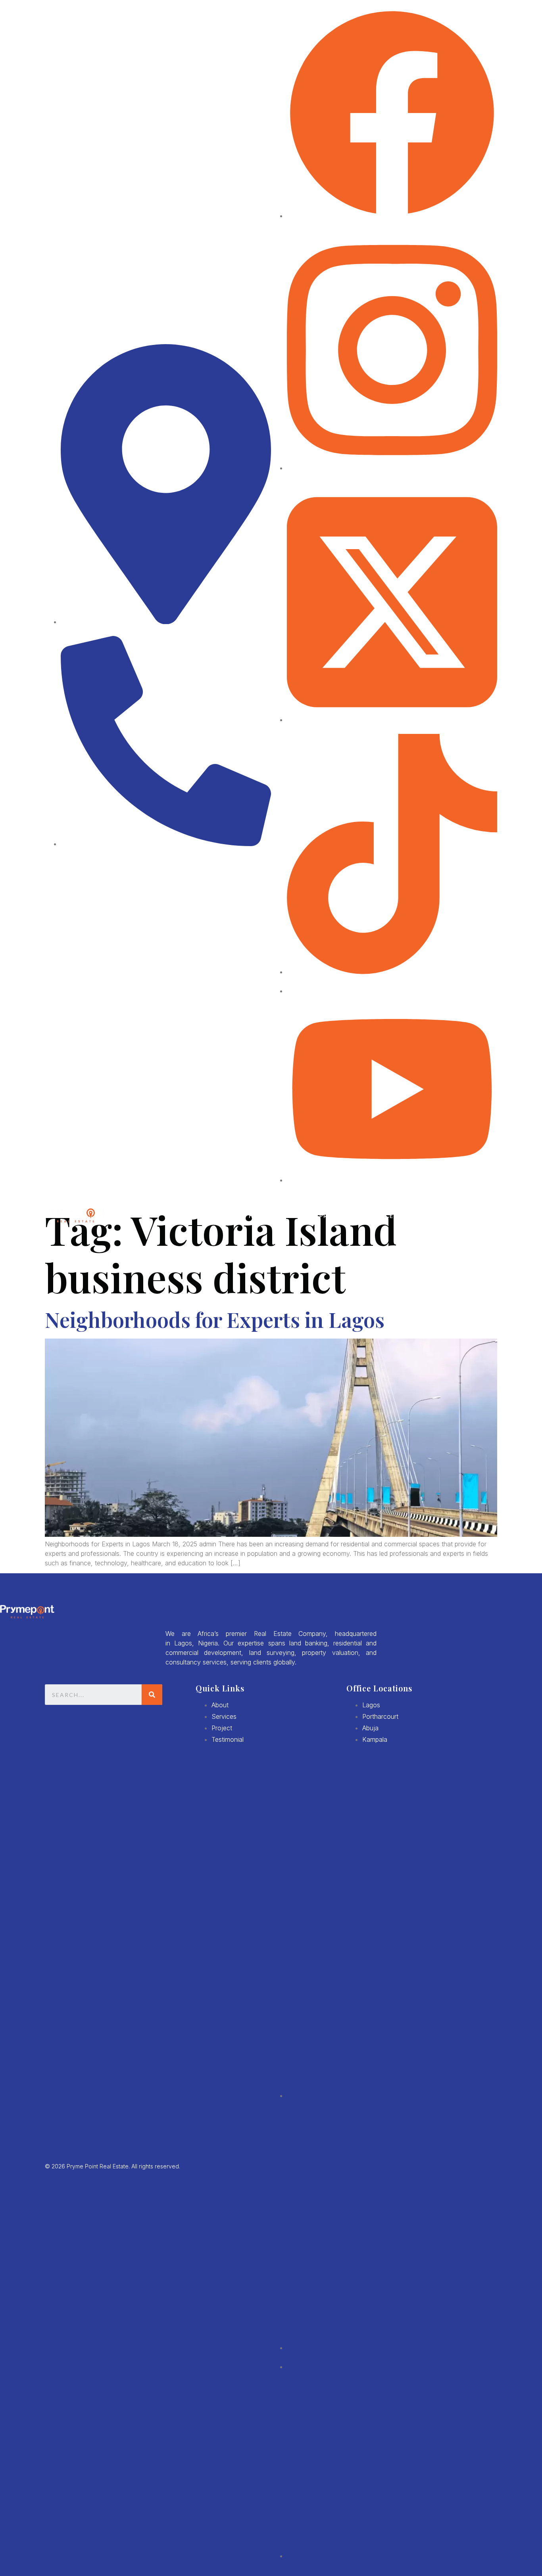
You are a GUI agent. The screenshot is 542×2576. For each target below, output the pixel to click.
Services (382, 1216)
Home (258, 1216)
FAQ (441, 1216)
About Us (293, 1216)
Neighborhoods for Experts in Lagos (215, 1319)
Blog (416, 1216)
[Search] (152, 1695)
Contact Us (477, 1216)
